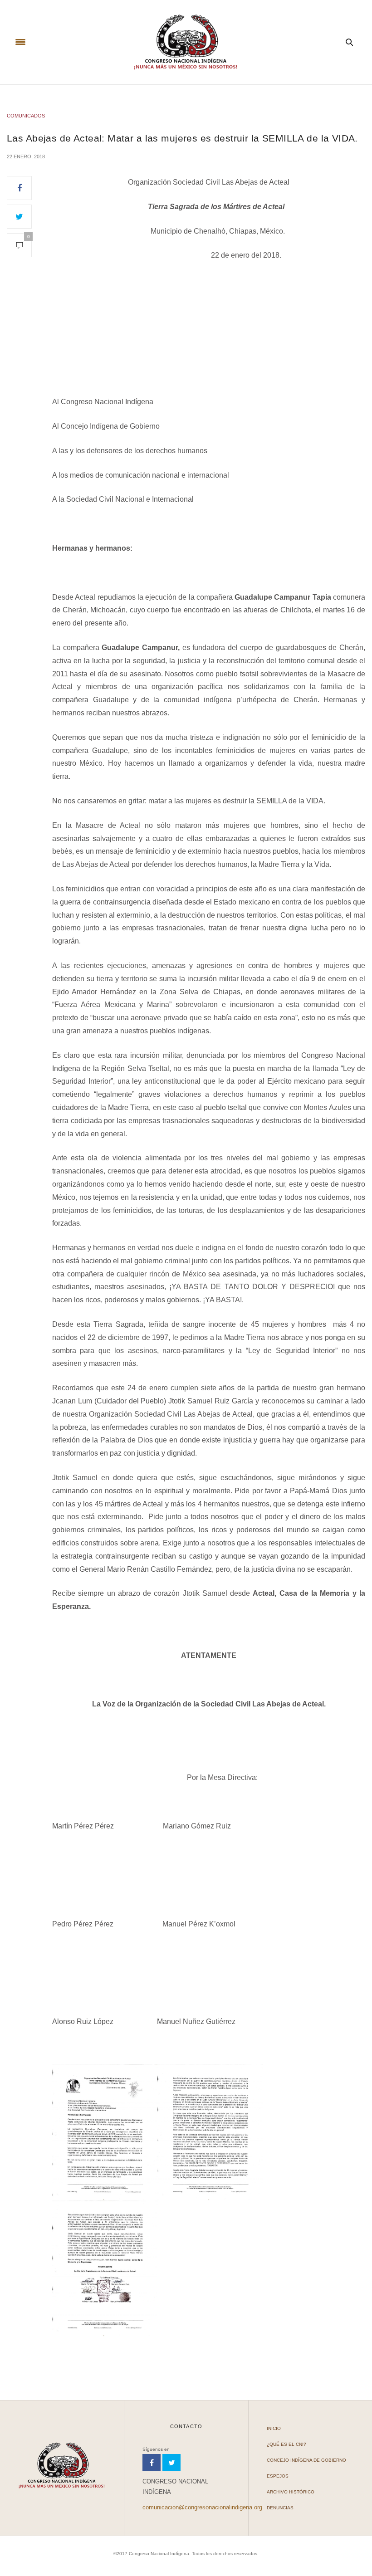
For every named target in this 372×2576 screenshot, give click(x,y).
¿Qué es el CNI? (286, 2444)
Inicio (274, 2428)
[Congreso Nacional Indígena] (186, 42)
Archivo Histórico (291, 2492)
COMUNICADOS (26, 116)
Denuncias (280, 2508)
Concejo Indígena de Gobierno (306, 2460)
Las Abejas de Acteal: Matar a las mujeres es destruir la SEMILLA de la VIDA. (182, 138)
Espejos (278, 2476)
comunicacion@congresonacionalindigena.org (202, 2507)
